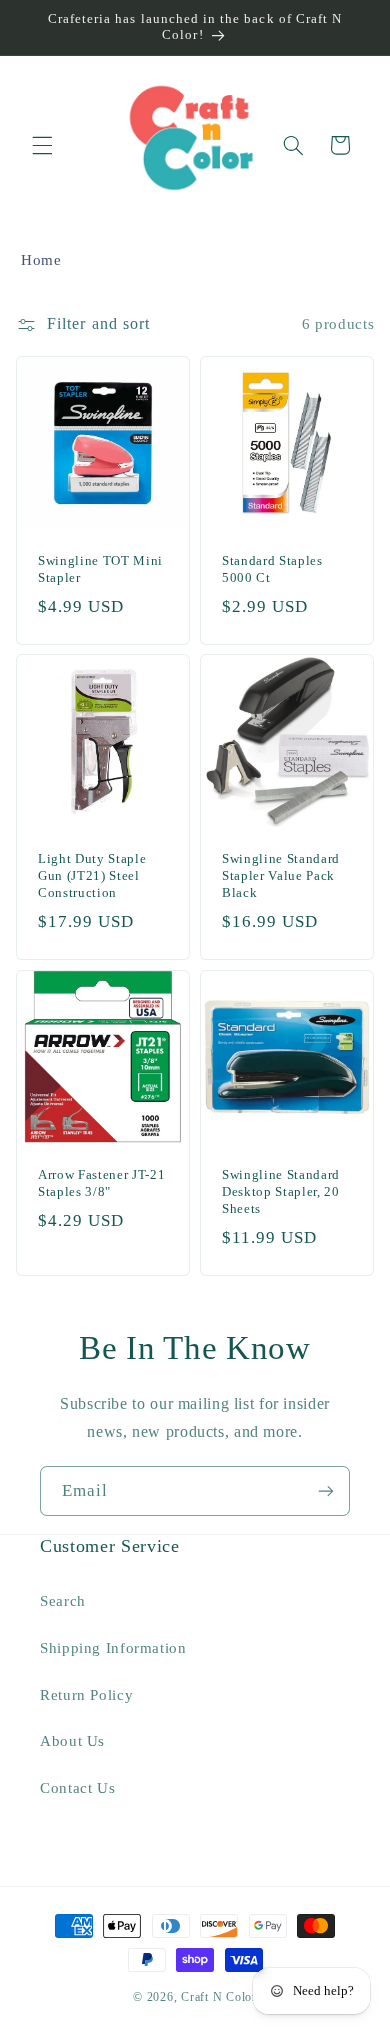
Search (63, 1601)
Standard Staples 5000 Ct (272, 569)
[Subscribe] (326, 1490)
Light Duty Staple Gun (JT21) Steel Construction (92, 876)
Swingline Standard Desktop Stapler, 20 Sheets (281, 1191)
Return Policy (86, 1695)
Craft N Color (219, 1997)
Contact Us (77, 1788)
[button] (42, 145)
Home (41, 260)
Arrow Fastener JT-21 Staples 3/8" (101, 1183)
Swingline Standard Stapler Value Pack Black (281, 876)
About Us (72, 1741)
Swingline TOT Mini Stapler (100, 569)
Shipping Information (113, 1648)
